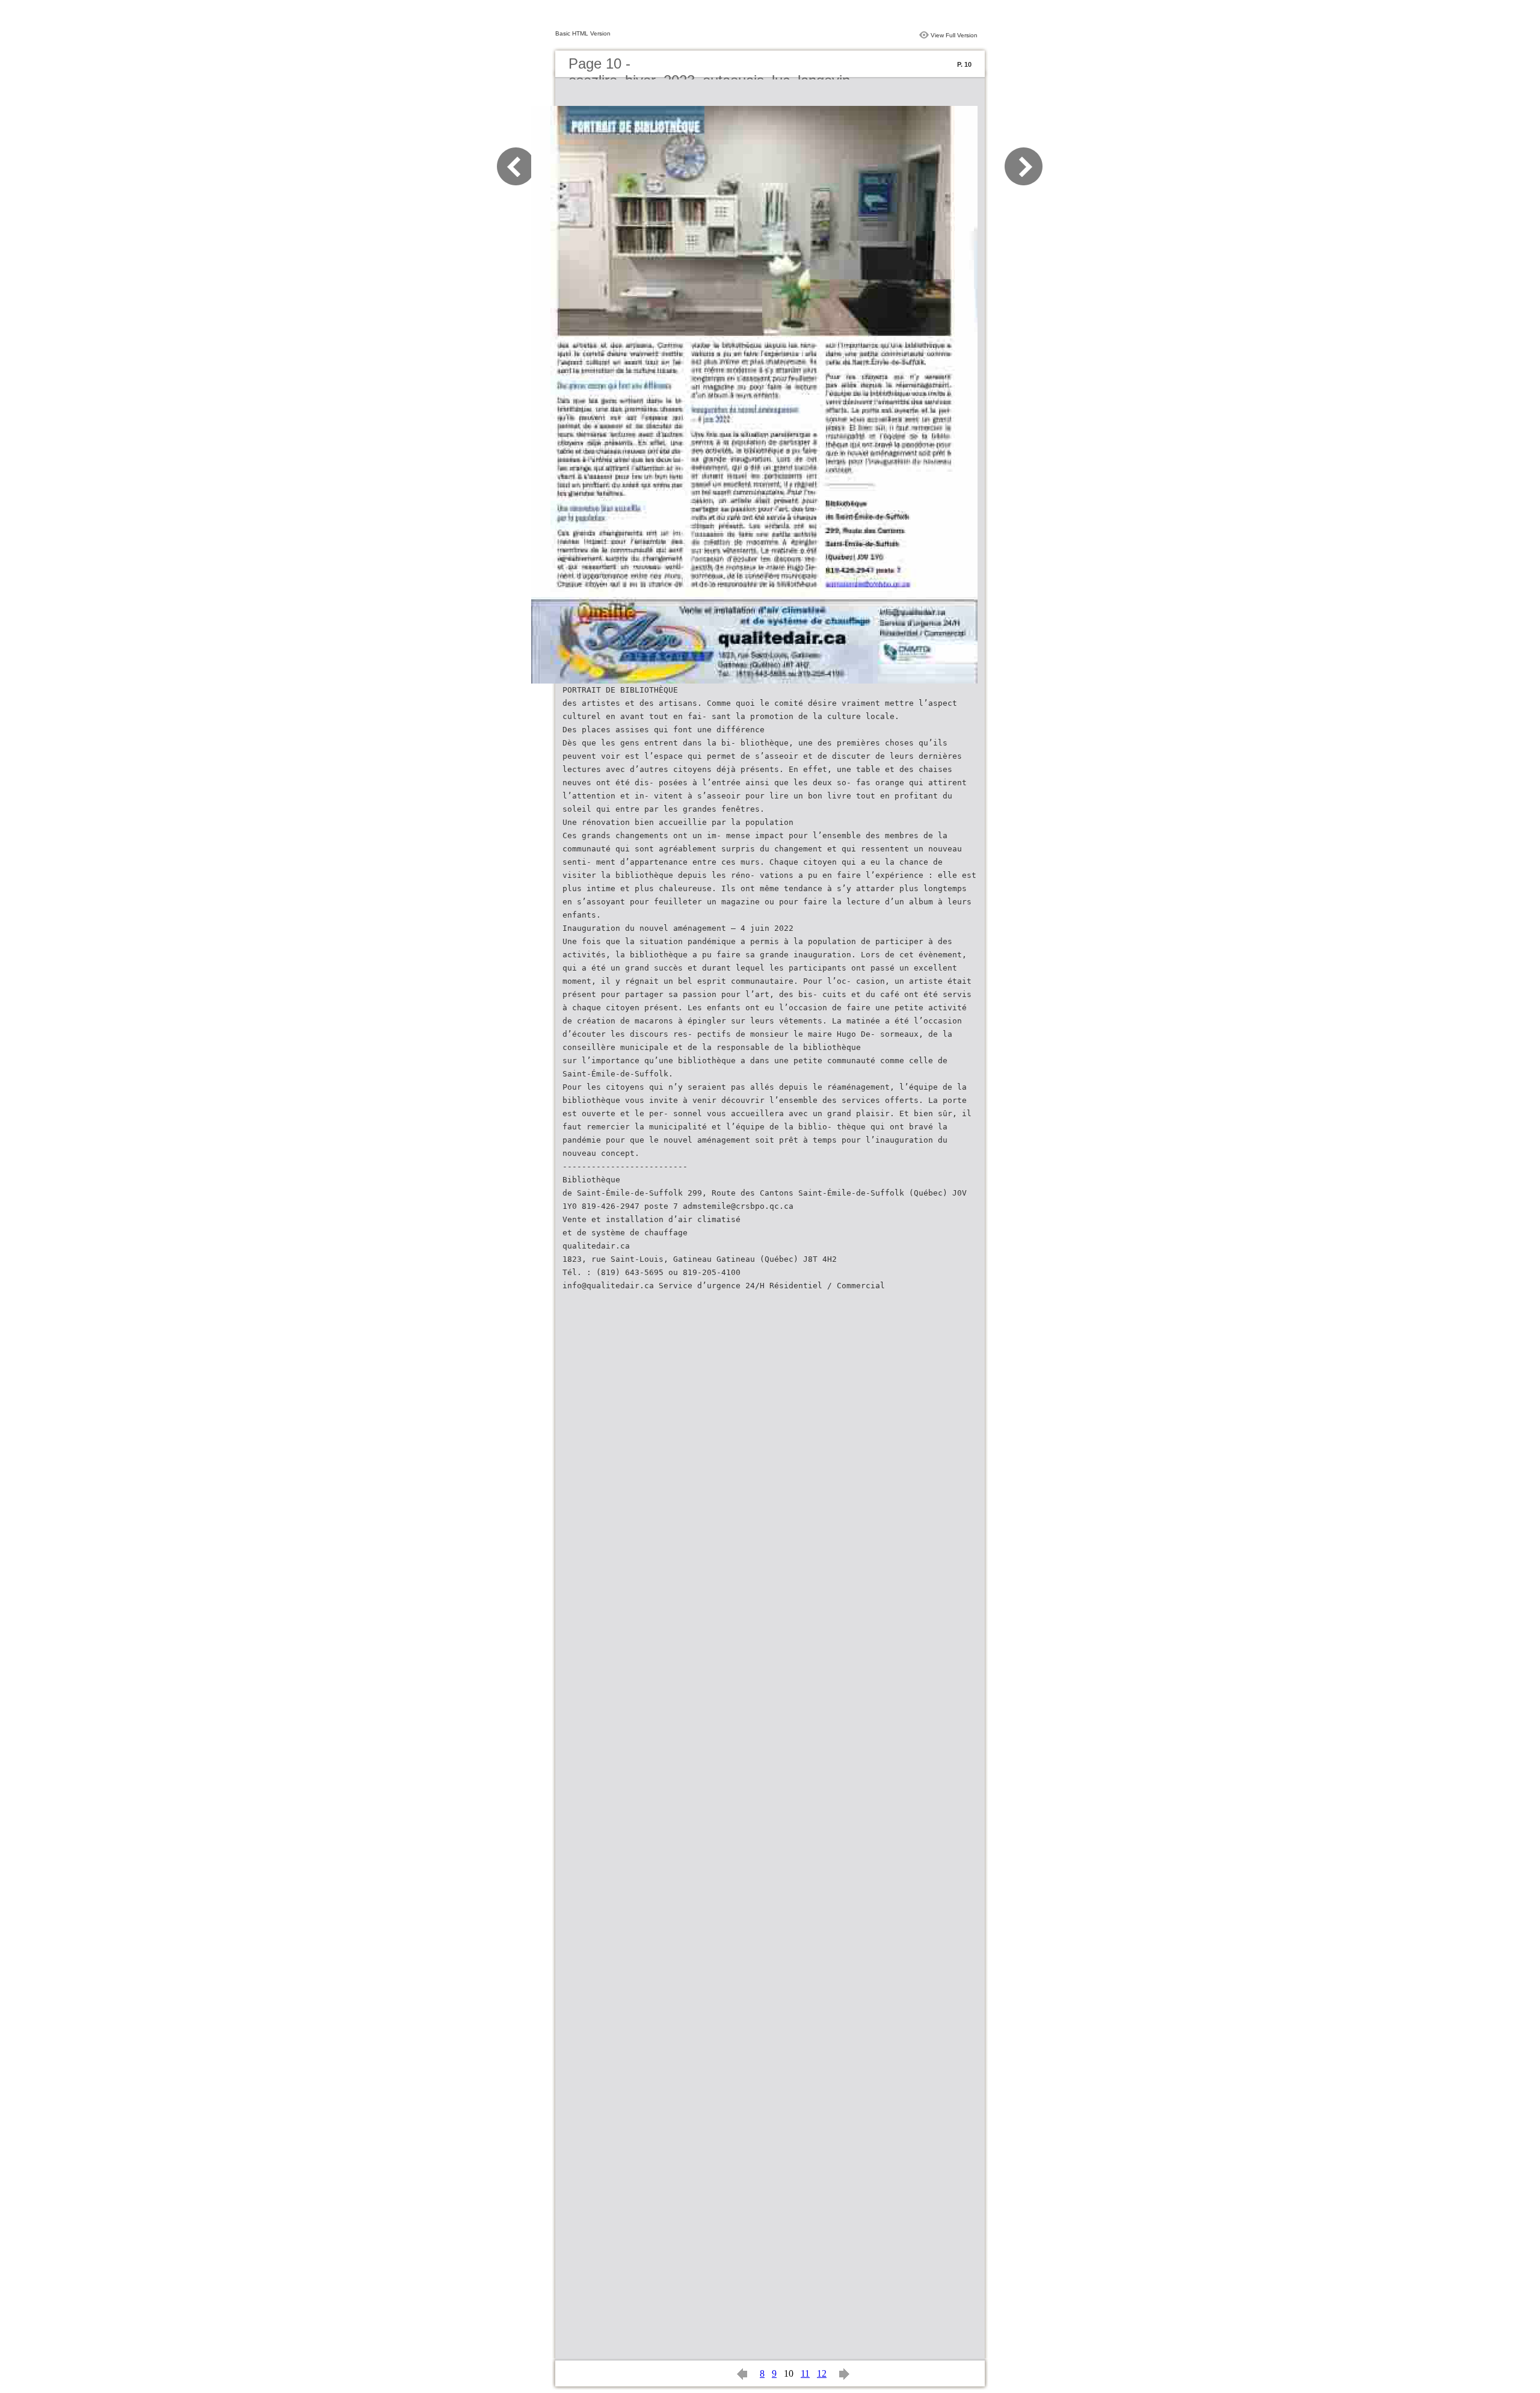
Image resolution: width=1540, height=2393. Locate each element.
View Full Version (954, 35)
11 (805, 2373)
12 (822, 2373)
